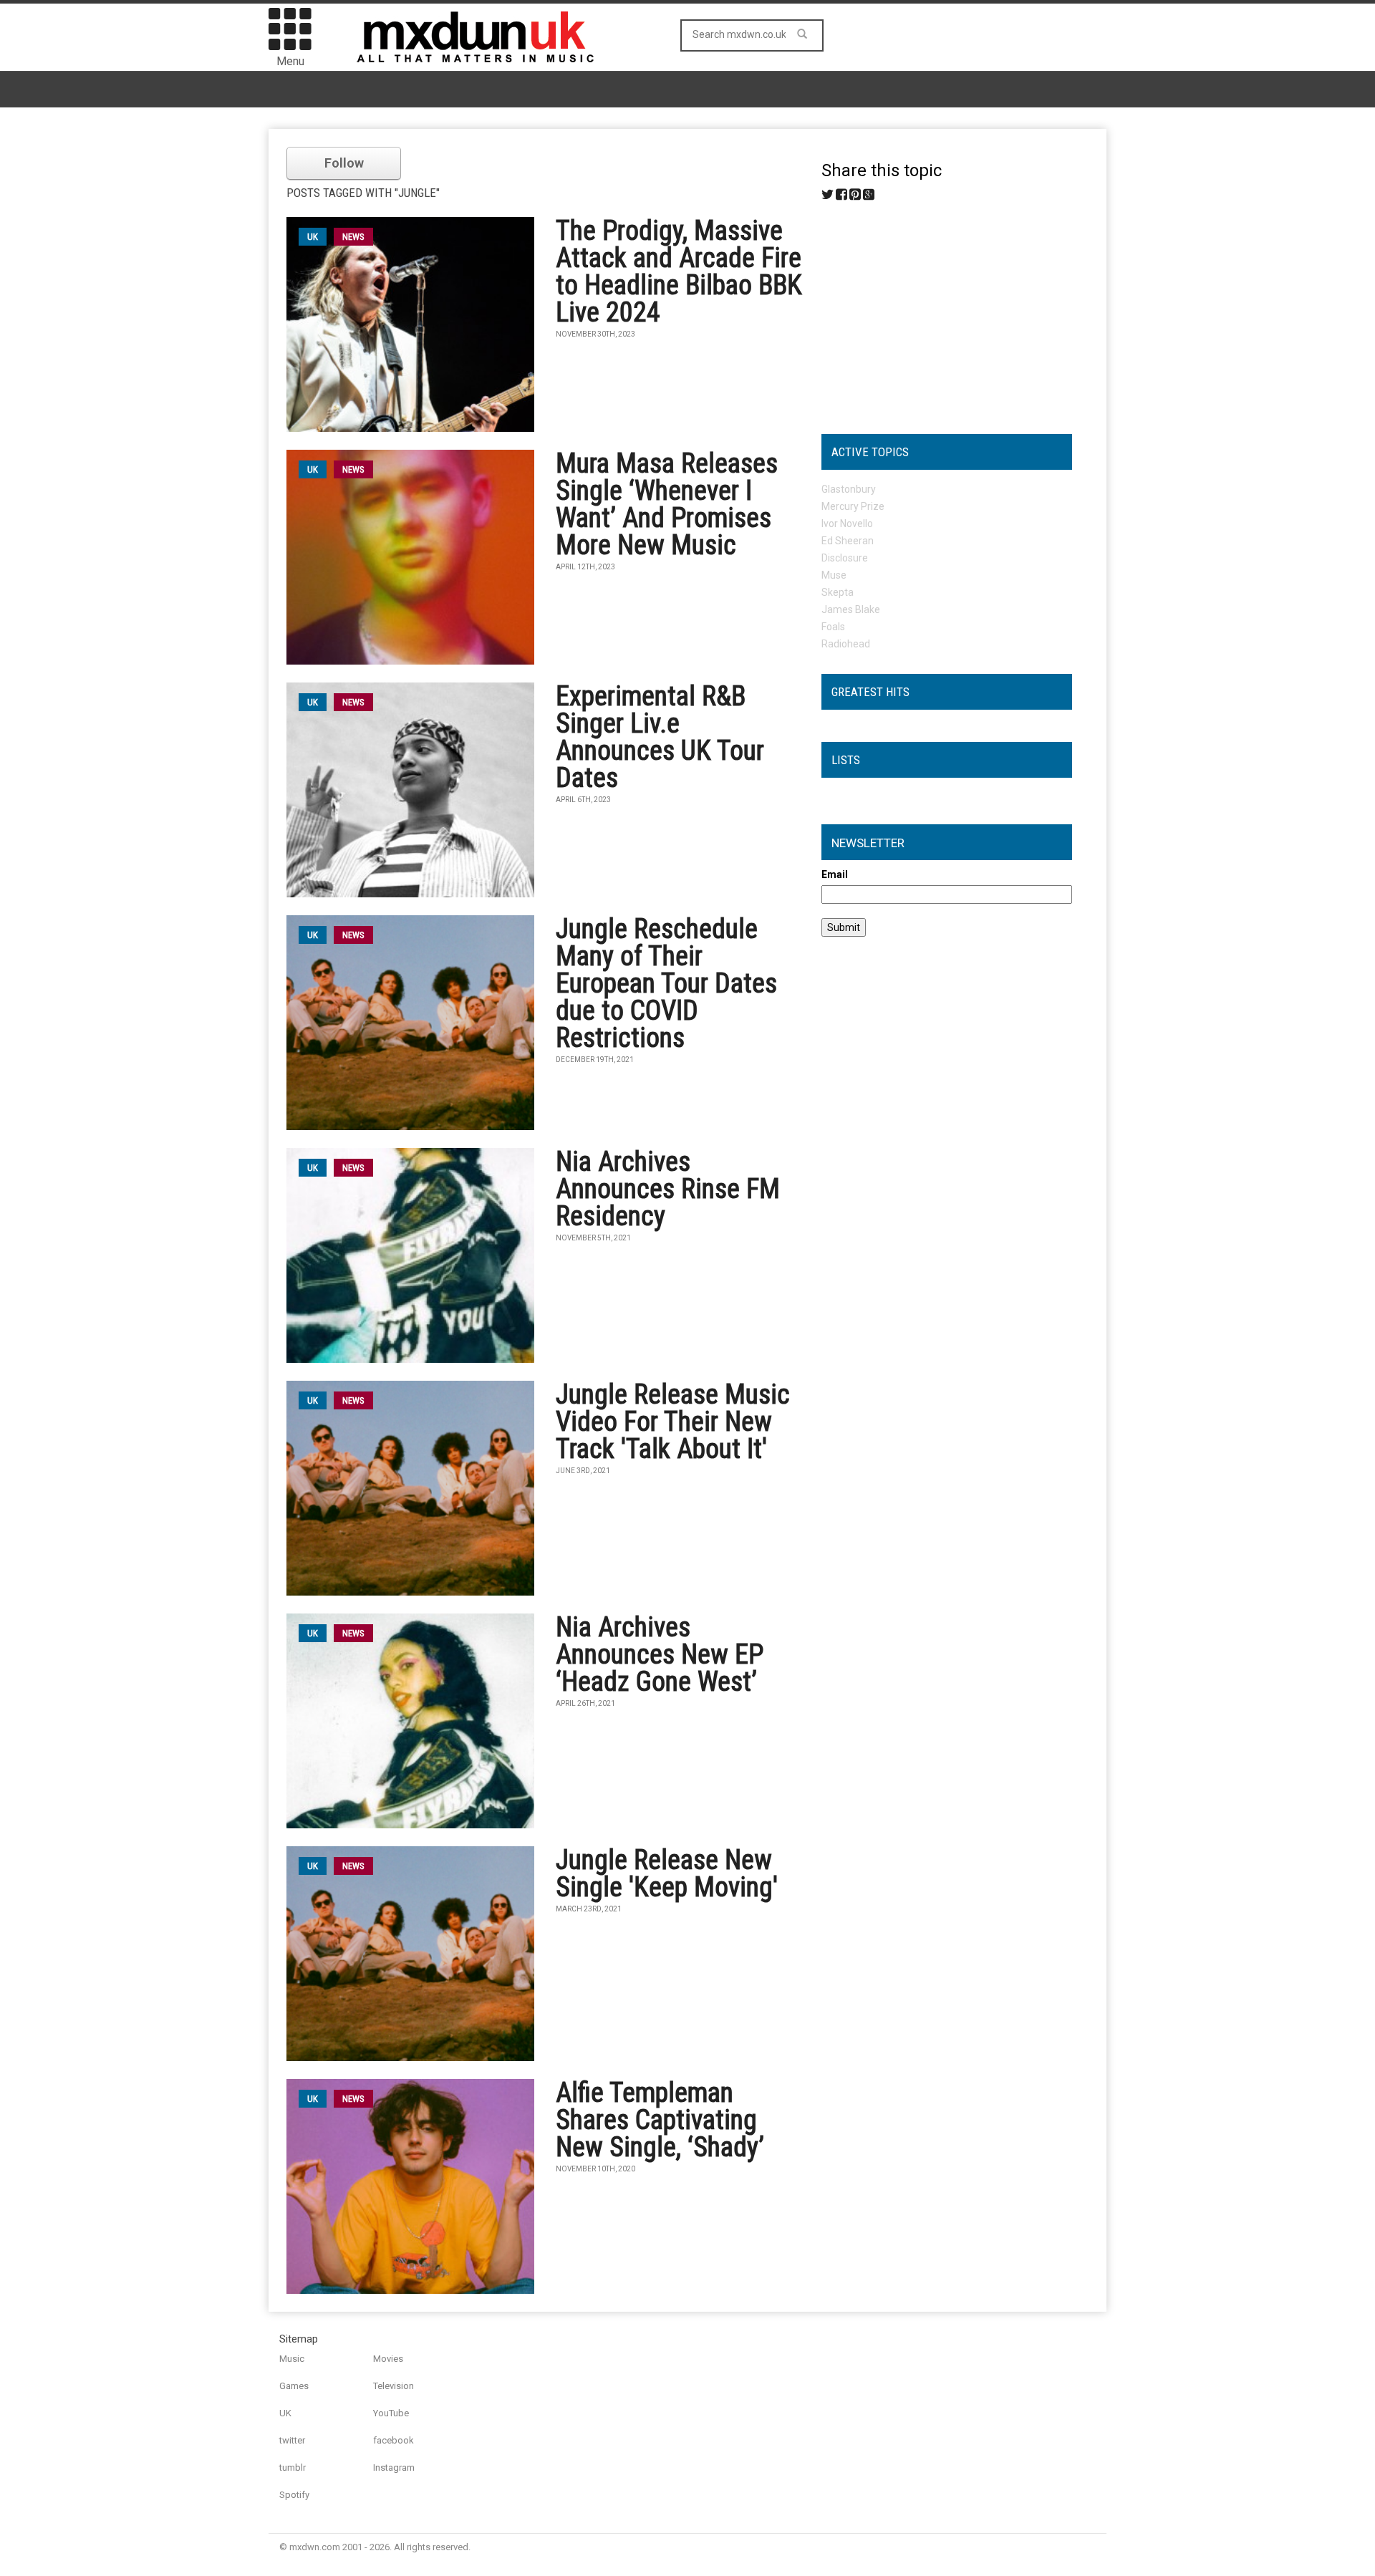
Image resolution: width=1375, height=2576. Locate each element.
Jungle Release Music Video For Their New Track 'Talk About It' (673, 1422)
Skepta (838, 592)
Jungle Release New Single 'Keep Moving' (667, 1873)
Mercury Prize (853, 506)
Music (292, 2359)
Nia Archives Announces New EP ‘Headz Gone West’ (660, 1654)
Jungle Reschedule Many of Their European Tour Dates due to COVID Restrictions (666, 983)
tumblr (293, 2468)
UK (285, 2413)
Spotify (294, 2495)
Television (394, 2386)
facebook (394, 2440)
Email (835, 874)
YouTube (391, 2413)
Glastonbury (849, 489)
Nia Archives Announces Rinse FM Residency (668, 1189)
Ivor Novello (847, 524)
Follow (344, 163)
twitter (292, 2440)
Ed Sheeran (848, 541)
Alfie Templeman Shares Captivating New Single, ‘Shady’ (660, 2120)
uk (313, 237)
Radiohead (846, 644)
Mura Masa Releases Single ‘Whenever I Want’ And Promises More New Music (667, 504)
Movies (388, 2359)
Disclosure (845, 558)
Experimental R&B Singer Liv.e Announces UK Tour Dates (660, 737)
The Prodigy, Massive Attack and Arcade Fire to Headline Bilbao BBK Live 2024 (679, 271)
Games (294, 2386)
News (353, 237)
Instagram (394, 2468)
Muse (834, 575)
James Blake (851, 609)
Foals (833, 627)
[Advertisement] (947, 312)
